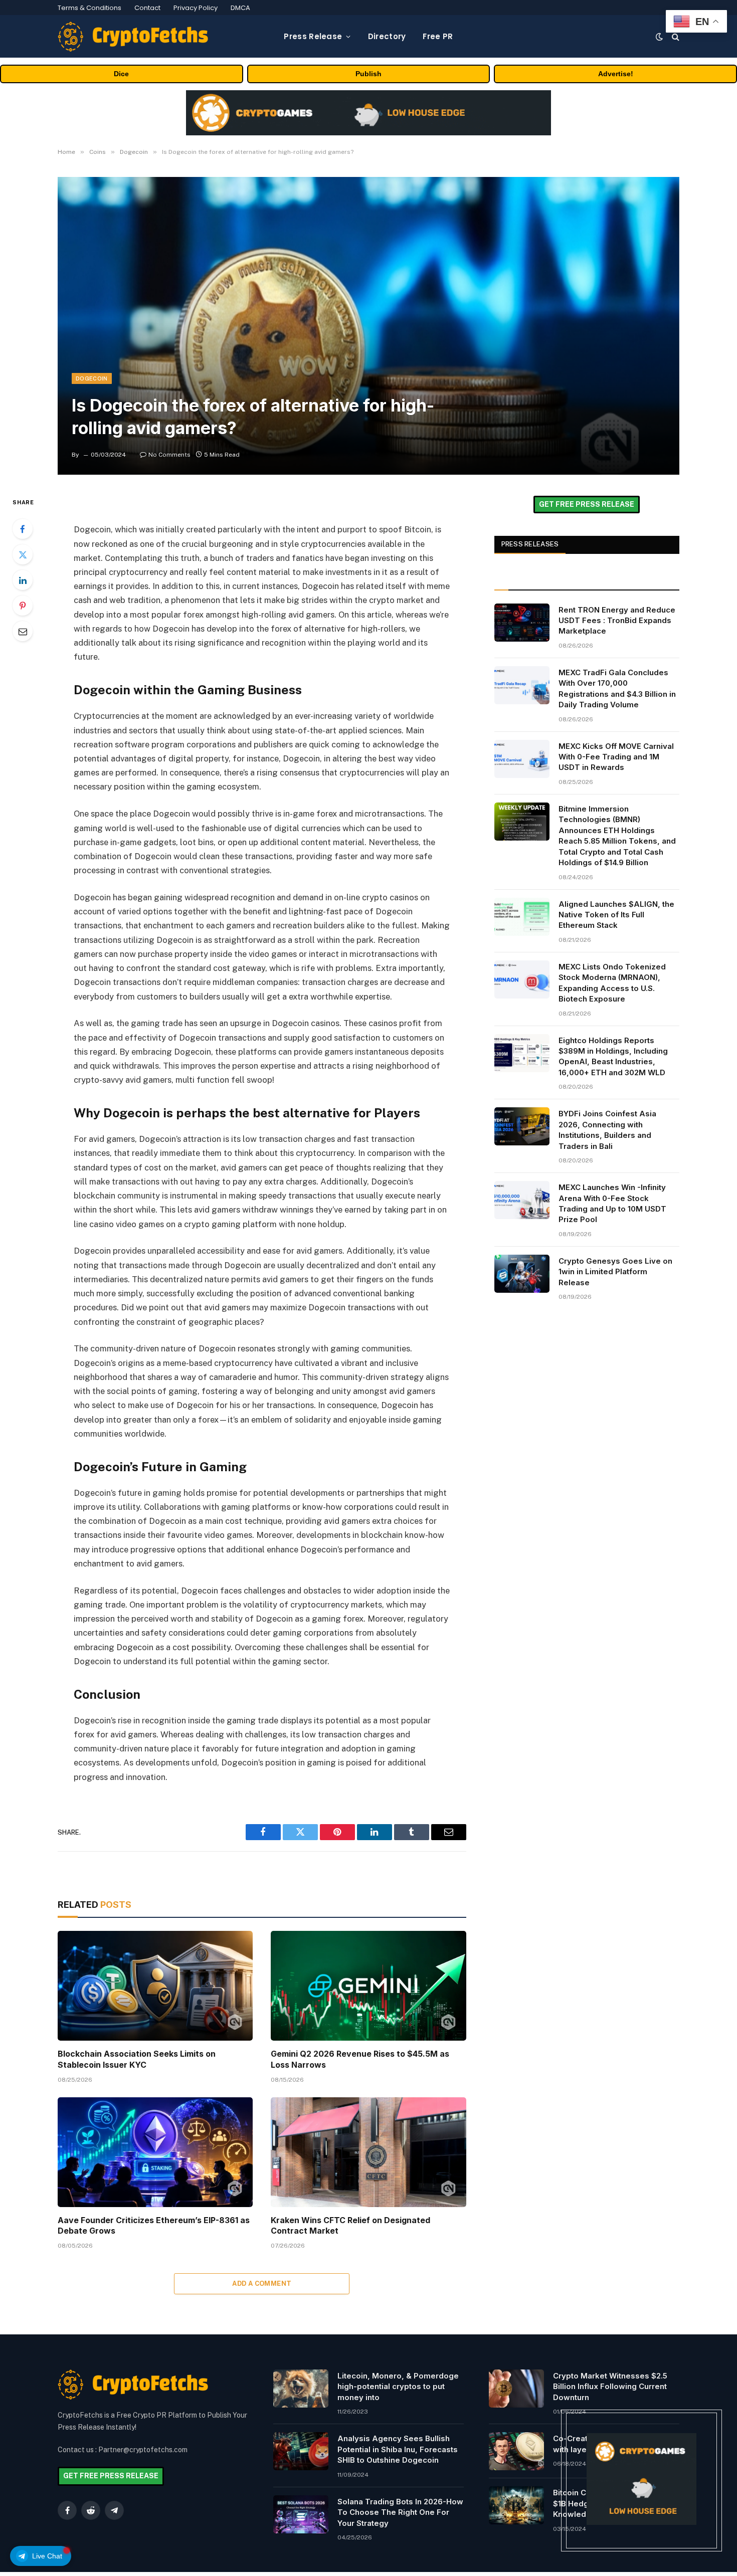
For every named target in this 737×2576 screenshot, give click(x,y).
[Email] (23, 631)
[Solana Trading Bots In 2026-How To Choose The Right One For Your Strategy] (301, 2514)
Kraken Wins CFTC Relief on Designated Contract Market (350, 2226)
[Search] (675, 36)
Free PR (438, 36)
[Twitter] (23, 554)
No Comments (169, 455)
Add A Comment (262, 2284)
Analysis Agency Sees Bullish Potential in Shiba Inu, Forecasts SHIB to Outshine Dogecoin (398, 2449)
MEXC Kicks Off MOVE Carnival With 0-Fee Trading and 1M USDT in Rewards (616, 757)
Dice (121, 74)
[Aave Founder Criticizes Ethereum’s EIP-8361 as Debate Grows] (155, 2152)
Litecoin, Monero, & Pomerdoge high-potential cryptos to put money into (398, 2387)
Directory (387, 36)
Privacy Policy (196, 8)
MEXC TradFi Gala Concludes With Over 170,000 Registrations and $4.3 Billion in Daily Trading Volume (617, 688)
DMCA (240, 8)
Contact (147, 8)
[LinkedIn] (23, 580)
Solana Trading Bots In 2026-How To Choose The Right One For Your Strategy (400, 2512)
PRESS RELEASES (530, 544)
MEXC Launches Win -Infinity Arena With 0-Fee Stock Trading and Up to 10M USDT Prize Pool (612, 1203)
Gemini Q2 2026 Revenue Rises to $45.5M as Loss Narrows (360, 2059)
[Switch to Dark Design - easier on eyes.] (659, 37)
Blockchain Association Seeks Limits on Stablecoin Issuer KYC (137, 2059)
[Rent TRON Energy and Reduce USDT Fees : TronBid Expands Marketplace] (522, 623)
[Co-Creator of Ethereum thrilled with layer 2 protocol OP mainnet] (516, 2451)
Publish (368, 74)
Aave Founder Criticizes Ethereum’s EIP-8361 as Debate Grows (154, 2226)
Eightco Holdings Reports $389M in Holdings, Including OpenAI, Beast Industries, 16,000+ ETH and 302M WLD (613, 1056)
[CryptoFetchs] (133, 37)
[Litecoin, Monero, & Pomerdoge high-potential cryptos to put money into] (301, 2389)
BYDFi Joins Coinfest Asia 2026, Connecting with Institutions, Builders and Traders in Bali (607, 1130)
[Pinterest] (23, 606)
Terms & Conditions (89, 8)
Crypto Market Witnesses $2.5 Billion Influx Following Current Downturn (610, 2387)
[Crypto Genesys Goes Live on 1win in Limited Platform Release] (522, 1274)
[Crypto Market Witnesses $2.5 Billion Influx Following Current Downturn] (516, 2389)
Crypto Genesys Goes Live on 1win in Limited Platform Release (615, 1272)
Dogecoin (92, 378)
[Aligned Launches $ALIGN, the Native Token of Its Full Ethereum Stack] (522, 917)
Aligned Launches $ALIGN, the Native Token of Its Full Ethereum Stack (616, 915)
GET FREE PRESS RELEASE (587, 504)
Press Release (313, 36)
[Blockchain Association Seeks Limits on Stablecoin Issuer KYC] (155, 1986)
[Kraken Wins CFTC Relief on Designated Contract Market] (368, 2152)
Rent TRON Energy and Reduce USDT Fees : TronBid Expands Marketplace (617, 621)
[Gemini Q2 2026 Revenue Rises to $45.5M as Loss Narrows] (368, 1986)
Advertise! (616, 74)
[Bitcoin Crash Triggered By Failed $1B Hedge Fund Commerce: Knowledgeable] (516, 2505)
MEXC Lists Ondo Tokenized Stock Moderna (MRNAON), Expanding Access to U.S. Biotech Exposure (612, 983)
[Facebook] (23, 529)
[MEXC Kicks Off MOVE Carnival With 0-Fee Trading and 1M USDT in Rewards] (522, 759)
